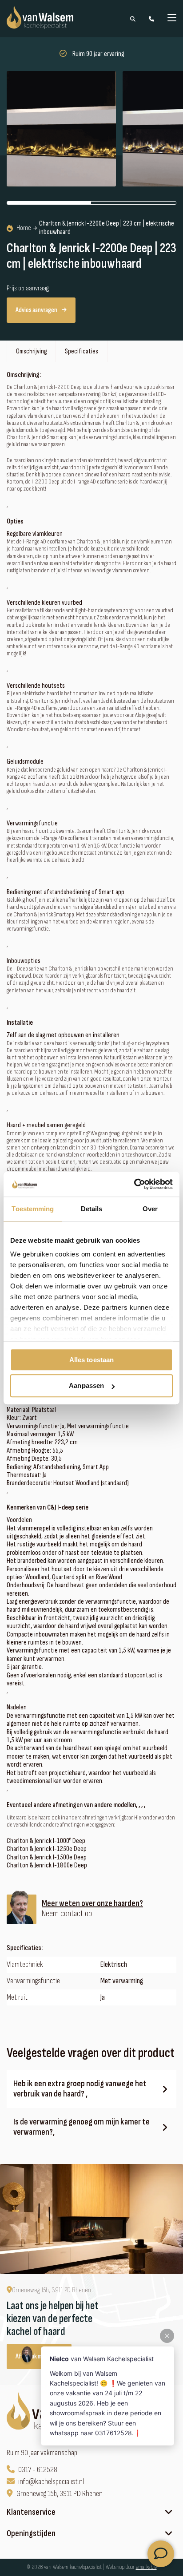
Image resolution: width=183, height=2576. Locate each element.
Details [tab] (92, 1209)
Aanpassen (86, 1386)
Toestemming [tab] (33, 1209)
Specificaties (82, 351)
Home (24, 228)
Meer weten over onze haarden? (92, 1904)
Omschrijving (31, 351)
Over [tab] (150, 1209)
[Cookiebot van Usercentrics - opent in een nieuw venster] (134, 1184)
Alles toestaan (91, 1360)
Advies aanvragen (36, 310)
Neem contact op (67, 1914)
